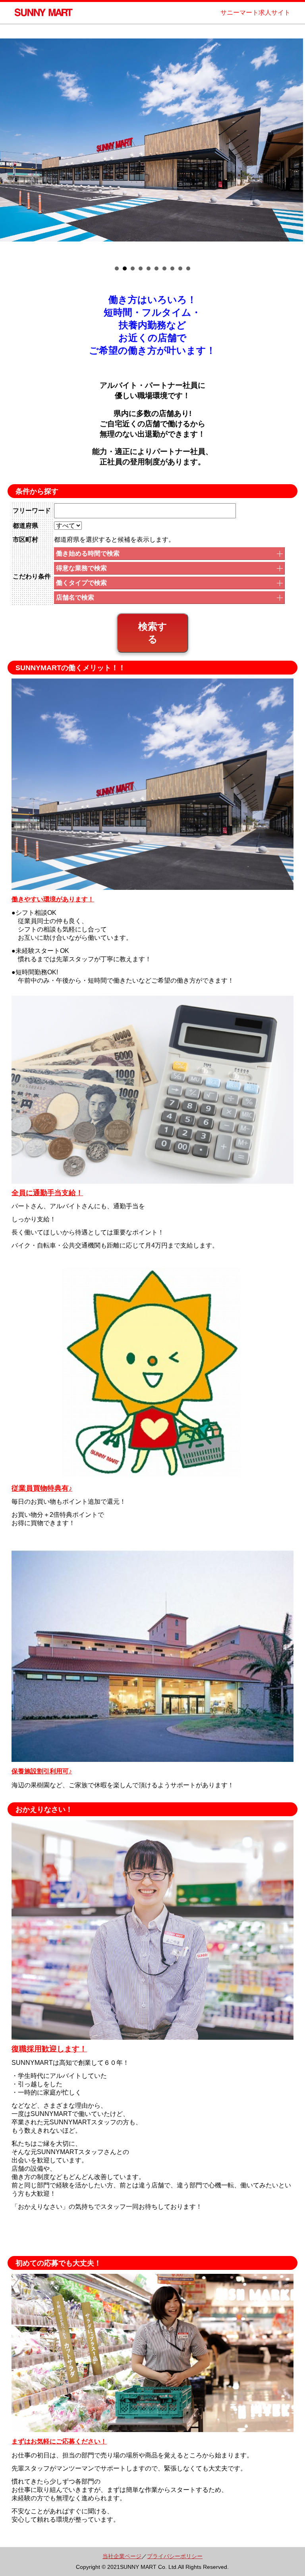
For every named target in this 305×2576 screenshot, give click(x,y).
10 (188, 268)
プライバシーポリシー (175, 2556)
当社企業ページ (122, 2556)
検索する (153, 633)
